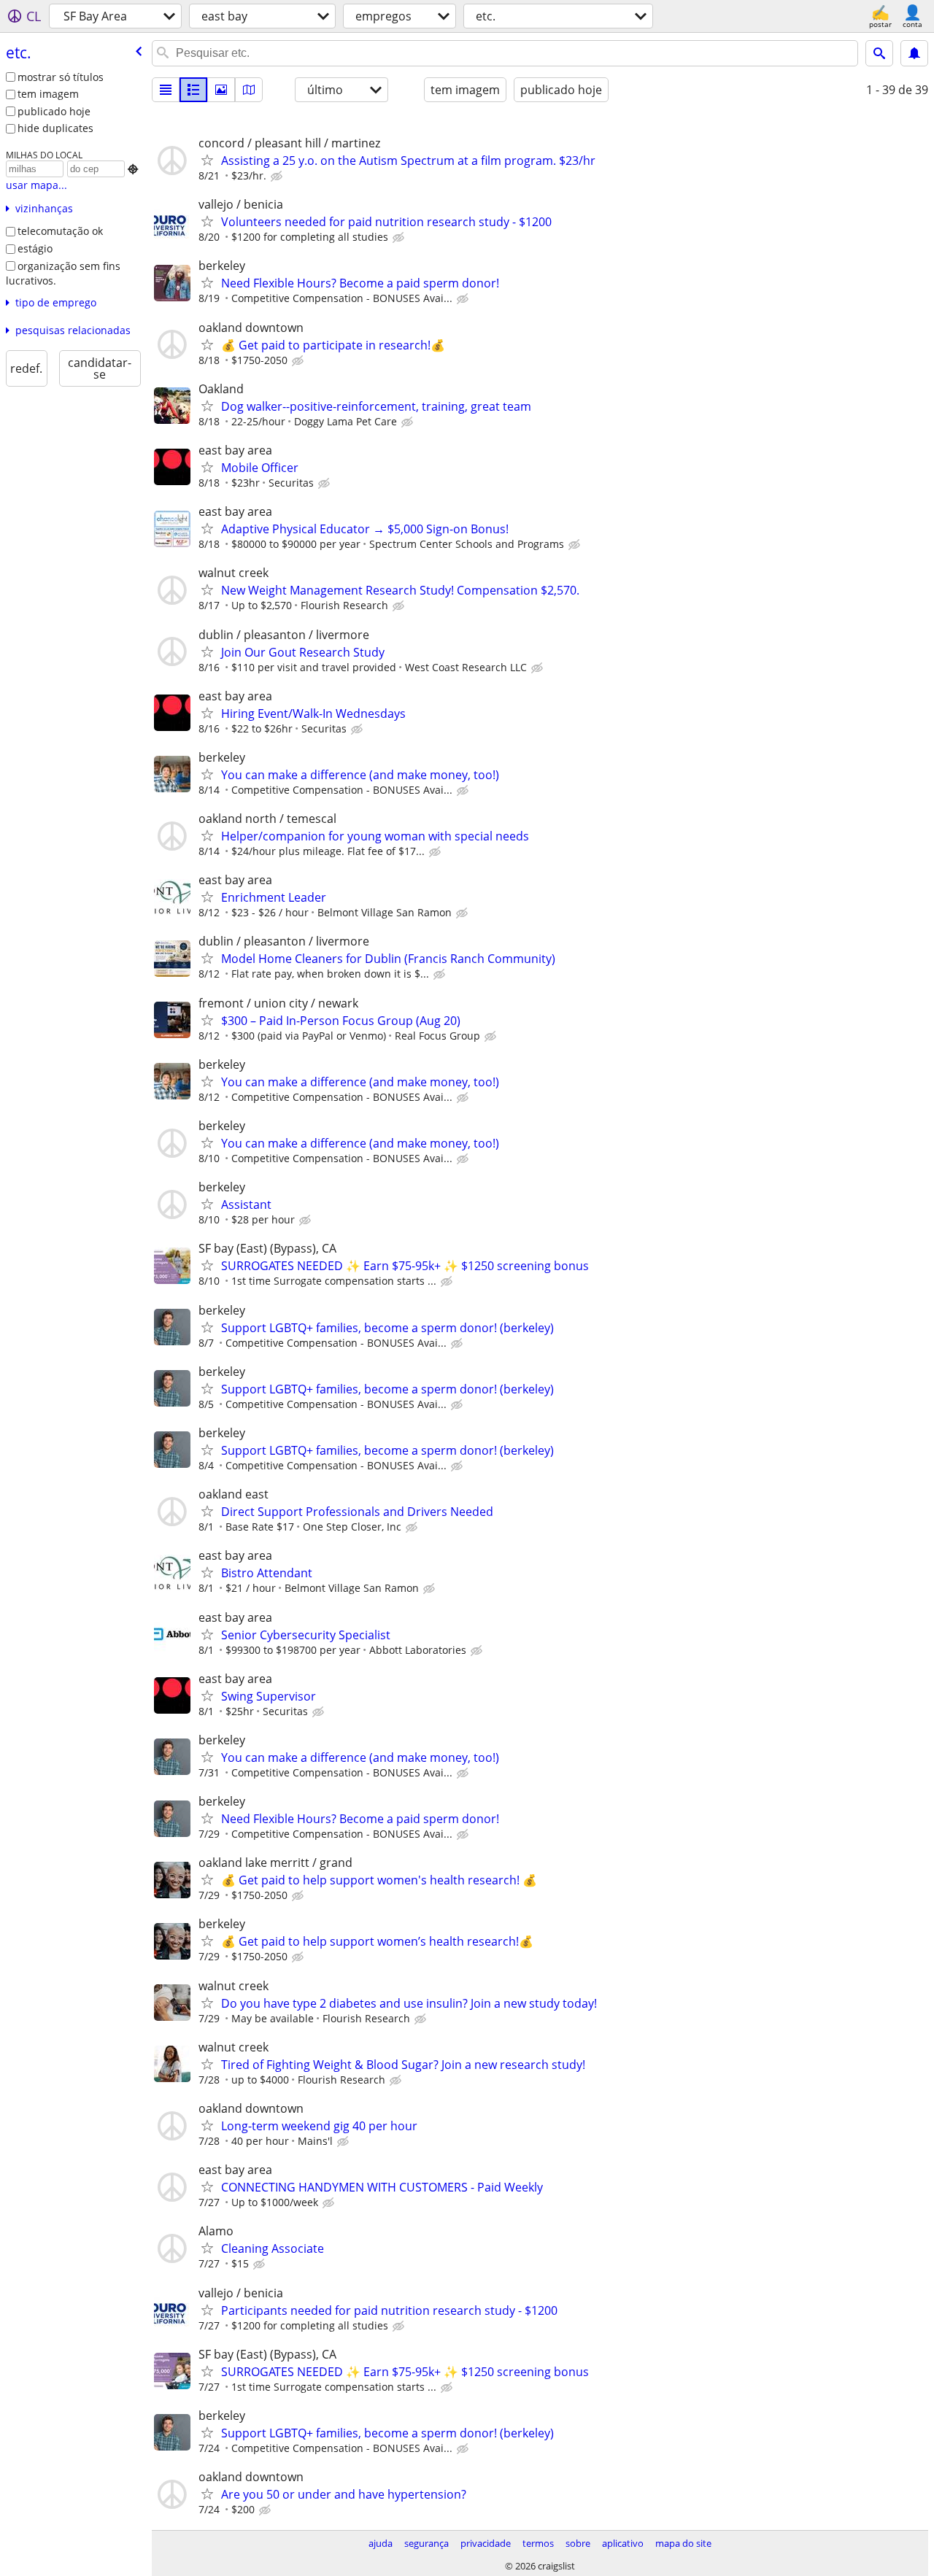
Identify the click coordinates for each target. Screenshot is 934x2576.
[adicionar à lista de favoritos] (207, 160)
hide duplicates (55, 128)
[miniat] (193, 90)
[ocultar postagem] (278, 177)
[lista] (166, 90)
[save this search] (914, 53)
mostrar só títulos (61, 77)
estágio (35, 248)
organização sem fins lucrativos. (63, 274)
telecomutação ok (60, 231)
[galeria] (221, 90)
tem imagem (48, 94)
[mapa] (249, 90)
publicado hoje (54, 111)
